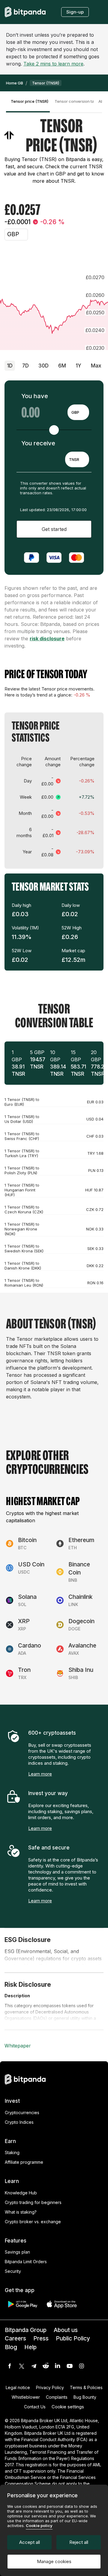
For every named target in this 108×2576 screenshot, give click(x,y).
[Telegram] (34, 2366)
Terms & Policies (86, 2387)
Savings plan (17, 2252)
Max (96, 366)
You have (35, 396)
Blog (11, 2347)
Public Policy (73, 2338)
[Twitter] (22, 2366)
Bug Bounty (85, 2397)
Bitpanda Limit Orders (26, 2262)
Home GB (15, 83)
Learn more (40, 1774)
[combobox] (78, 412)
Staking (12, 2152)
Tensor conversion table (74, 101)
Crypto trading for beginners (33, 2202)
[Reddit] (46, 2366)
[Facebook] (10, 2366)
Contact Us (35, 2407)
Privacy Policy (50, 2387)
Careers (15, 2338)
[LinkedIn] (58, 2366)
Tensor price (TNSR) (30, 101)
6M (62, 366)
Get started (54, 529)
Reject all (79, 2542)
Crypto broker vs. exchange (33, 2222)
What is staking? (21, 2212)
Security (13, 2271)
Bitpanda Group (26, 2330)
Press (41, 2338)
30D (43, 366)
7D (25, 366)
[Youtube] (70, 2366)
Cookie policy (39, 2526)
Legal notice (18, 2387)
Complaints (57, 2397)
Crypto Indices (19, 2122)
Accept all (30, 2542)
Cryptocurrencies (22, 2113)
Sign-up (75, 12)
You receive (38, 443)
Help (30, 2347)
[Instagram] (82, 2366)
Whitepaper (18, 2046)
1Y (78, 366)
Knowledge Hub (21, 2193)
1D (10, 366)
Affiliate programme (24, 2162)
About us (66, 2330)
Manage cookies (54, 2561)
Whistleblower (26, 2397)
